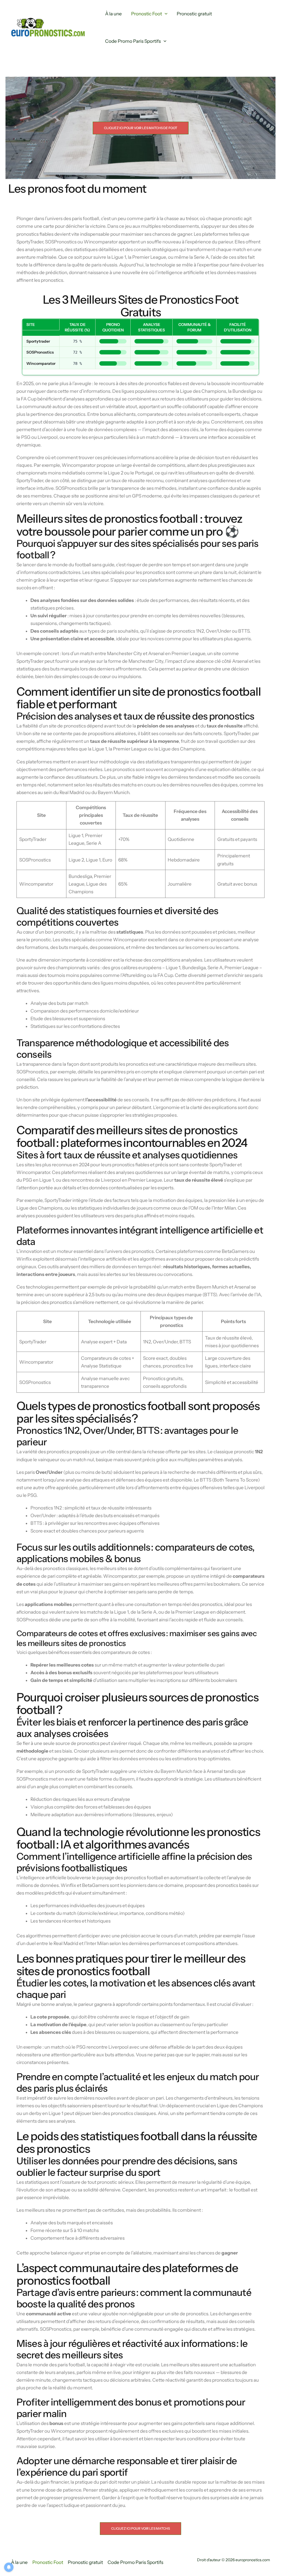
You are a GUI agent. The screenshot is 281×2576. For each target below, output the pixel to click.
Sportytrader (38, 341)
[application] (165, 14)
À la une (113, 14)
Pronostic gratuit (194, 14)
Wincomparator (41, 363)
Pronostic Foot (147, 14)
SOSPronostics (40, 352)
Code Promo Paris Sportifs (133, 41)
